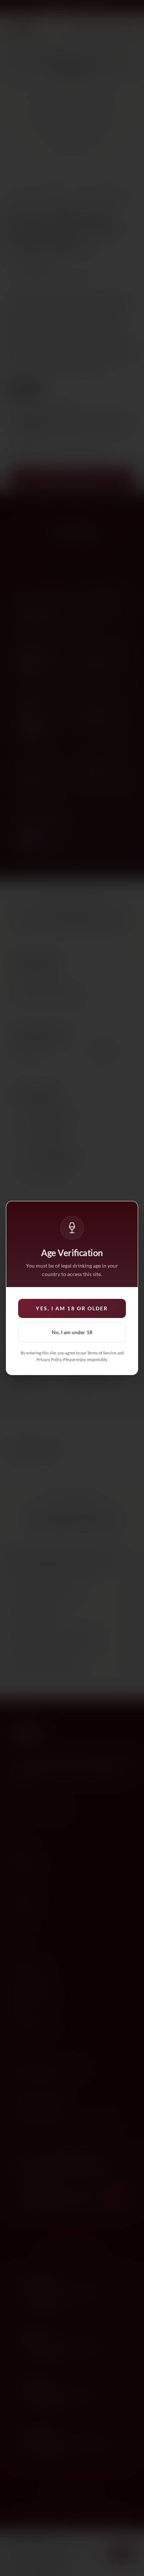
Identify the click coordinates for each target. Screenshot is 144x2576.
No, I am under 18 (72, 1332)
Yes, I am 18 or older (72, 1308)
